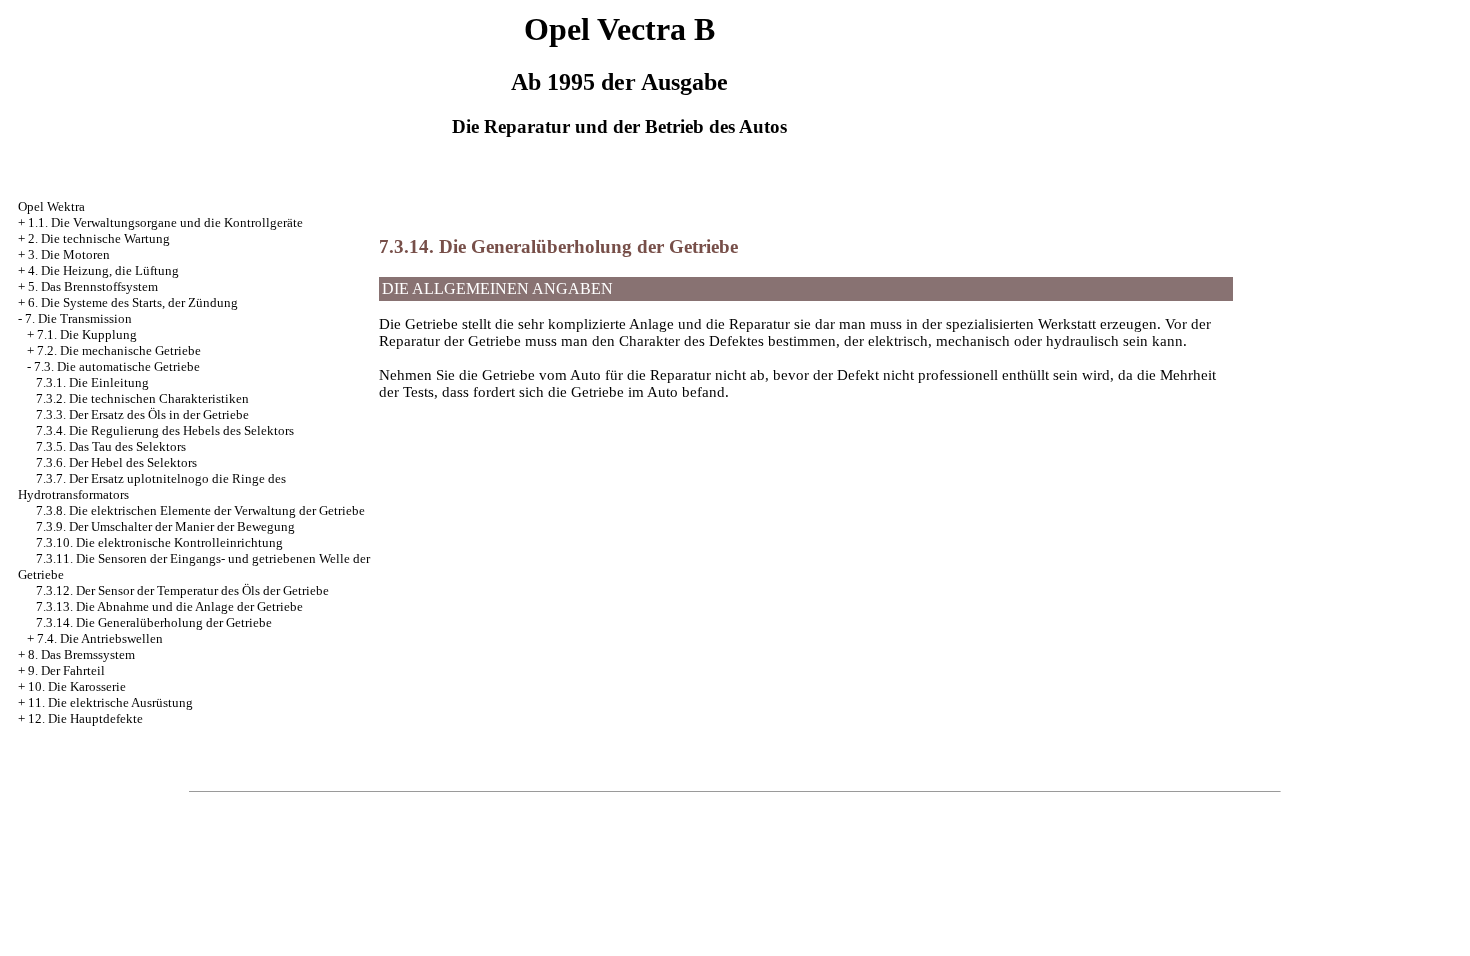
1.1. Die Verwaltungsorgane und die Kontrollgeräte (165, 222)
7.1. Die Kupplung (87, 334)
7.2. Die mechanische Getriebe (119, 350)
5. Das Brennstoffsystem (93, 286)
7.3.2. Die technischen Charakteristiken (142, 398)
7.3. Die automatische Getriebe (117, 366)
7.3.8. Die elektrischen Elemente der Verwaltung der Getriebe (200, 510)
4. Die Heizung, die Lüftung (103, 270)
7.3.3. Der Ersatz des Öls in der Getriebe (142, 414)
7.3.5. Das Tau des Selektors (111, 446)
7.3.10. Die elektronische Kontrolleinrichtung (159, 542)
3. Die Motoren (69, 254)
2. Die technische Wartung (99, 238)
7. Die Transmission (78, 318)
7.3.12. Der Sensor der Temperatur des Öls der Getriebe (182, 590)
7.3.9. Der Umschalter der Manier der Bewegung (165, 526)
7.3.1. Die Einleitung (92, 382)
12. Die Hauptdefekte (85, 718)
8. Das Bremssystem (81, 654)
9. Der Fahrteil (66, 670)
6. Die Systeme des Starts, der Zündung (133, 302)
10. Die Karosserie (77, 686)
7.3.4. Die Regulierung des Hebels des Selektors (165, 430)
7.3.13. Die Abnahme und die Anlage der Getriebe (169, 606)
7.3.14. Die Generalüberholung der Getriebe (154, 622)
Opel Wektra (51, 206)
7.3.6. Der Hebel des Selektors (116, 462)
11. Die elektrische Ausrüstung (110, 702)
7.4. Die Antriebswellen (100, 638)
